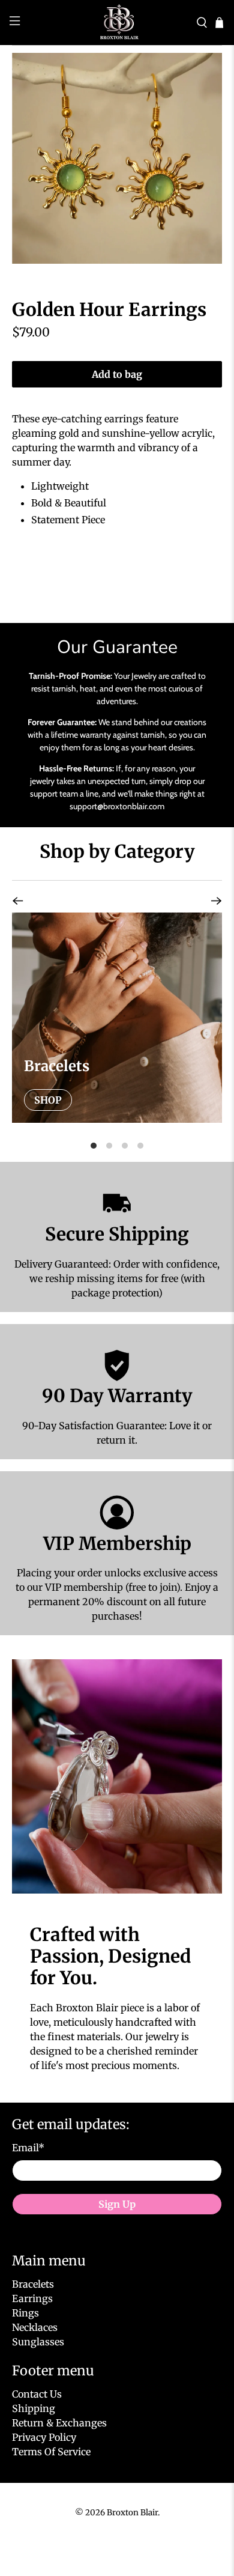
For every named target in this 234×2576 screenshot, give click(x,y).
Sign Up (117, 2204)
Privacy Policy (44, 2437)
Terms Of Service (51, 2452)
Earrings (32, 2298)
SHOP (48, 1100)
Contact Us (37, 2394)
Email (28, 2148)
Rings (25, 2313)
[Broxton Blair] (117, 23)
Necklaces (35, 2327)
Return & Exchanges (59, 2423)
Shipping (34, 2408)
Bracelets (33, 2284)
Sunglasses (38, 2342)
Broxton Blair (132, 2513)
